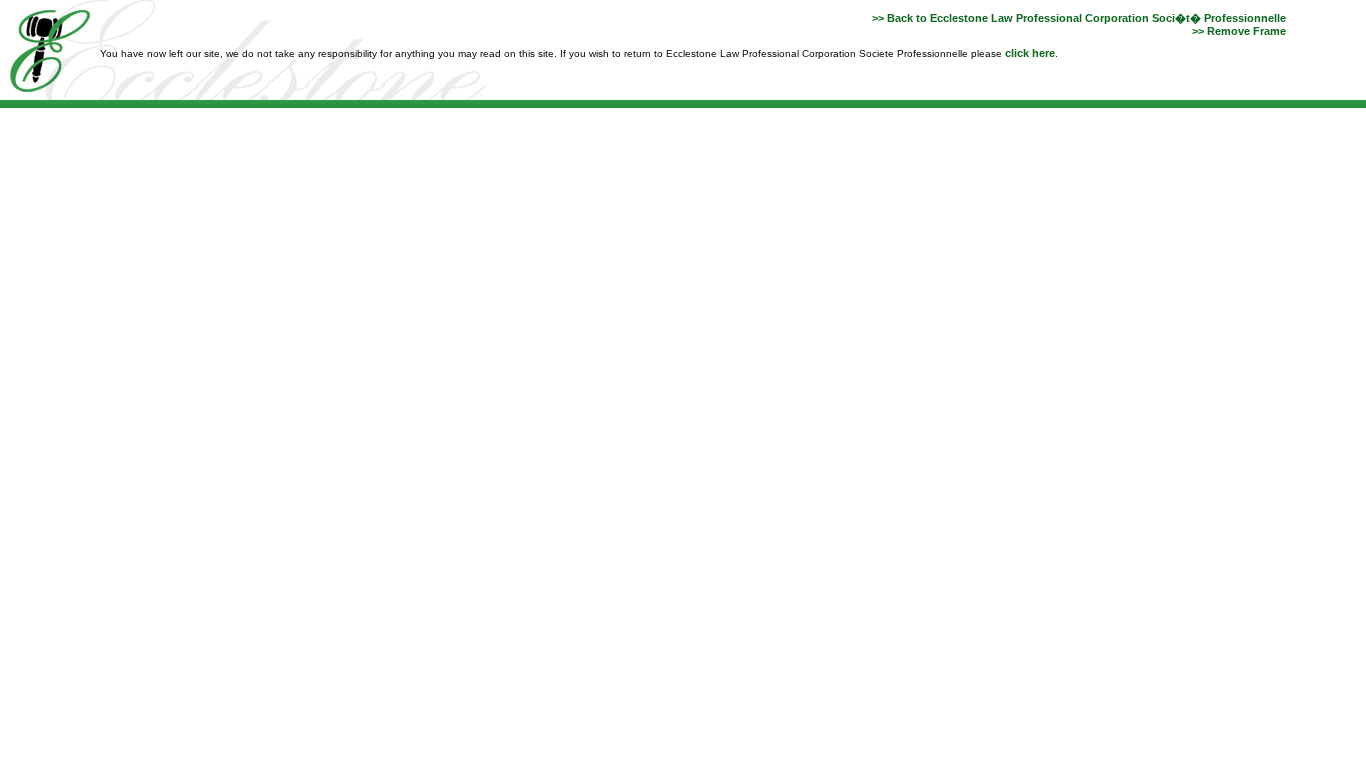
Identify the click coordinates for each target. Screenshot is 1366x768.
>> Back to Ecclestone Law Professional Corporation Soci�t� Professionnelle (1079, 18)
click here (1030, 53)
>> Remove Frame (1239, 31)
